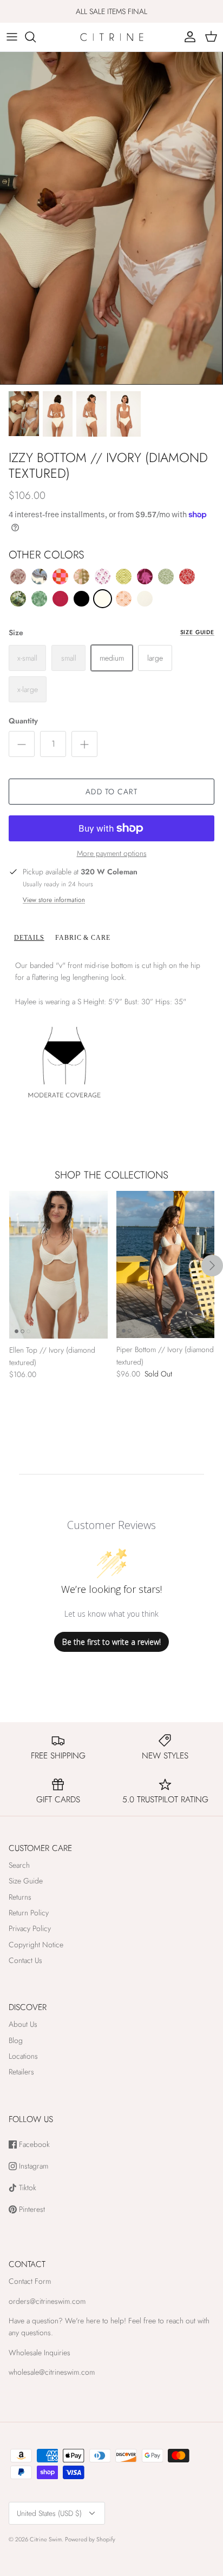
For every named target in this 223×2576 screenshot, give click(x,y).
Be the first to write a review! (111, 1642)
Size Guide (197, 632)
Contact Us (25, 1960)
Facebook (33, 2145)
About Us (23, 2024)
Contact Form (30, 2281)
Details (29, 938)
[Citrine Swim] (112, 37)
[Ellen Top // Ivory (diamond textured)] (58, 1265)
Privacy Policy (30, 1928)
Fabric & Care (83, 938)
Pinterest (31, 2209)
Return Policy (29, 1913)
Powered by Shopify (90, 2539)
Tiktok (27, 2188)
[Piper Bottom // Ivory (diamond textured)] (166, 1264)
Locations (23, 2056)
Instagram (32, 2166)
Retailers (21, 2072)
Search (19, 1865)
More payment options (112, 854)
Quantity (23, 721)
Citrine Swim (46, 2539)
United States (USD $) (49, 2513)
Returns (20, 1897)
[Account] (187, 37)
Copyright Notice (36, 1945)
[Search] (36, 37)
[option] (111, 218)
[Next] (212, 1266)
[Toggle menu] (12, 37)
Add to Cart (111, 792)
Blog (16, 2040)
